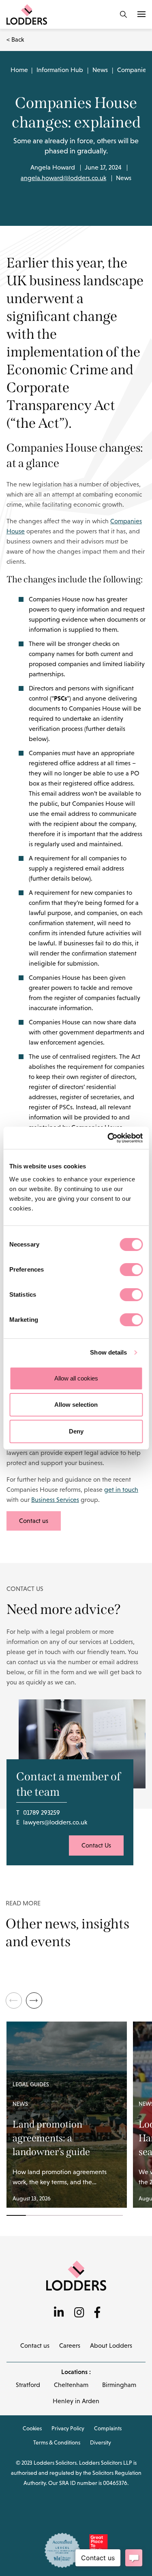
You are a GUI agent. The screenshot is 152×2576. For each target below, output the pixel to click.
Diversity (101, 2442)
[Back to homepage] (76, 2275)
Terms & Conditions (57, 2442)
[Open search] (123, 14)
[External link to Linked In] (59, 2313)
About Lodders (111, 2346)
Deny (76, 1431)
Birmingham (119, 2385)
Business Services (55, 1500)
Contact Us (96, 1845)
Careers (70, 2346)
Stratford (28, 2385)
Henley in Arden (76, 2401)
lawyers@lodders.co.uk (55, 1822)
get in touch (121, 1490)
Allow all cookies (76, 1378)
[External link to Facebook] (97, 2313)
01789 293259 (42, 1813)
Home (19, 70)
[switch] (131, 1270)
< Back (15, 39)
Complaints (108, 2428)
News (100, 70)
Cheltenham (71, 2385)
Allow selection (76, 1405)
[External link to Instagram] (79, 2313)
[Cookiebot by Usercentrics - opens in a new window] (108, 1138)
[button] (34, 2000)
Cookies (32, 2428)
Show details (108, 1352)
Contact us (34, 1521)
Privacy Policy (68, 2428)
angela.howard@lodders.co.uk (63, 178)
